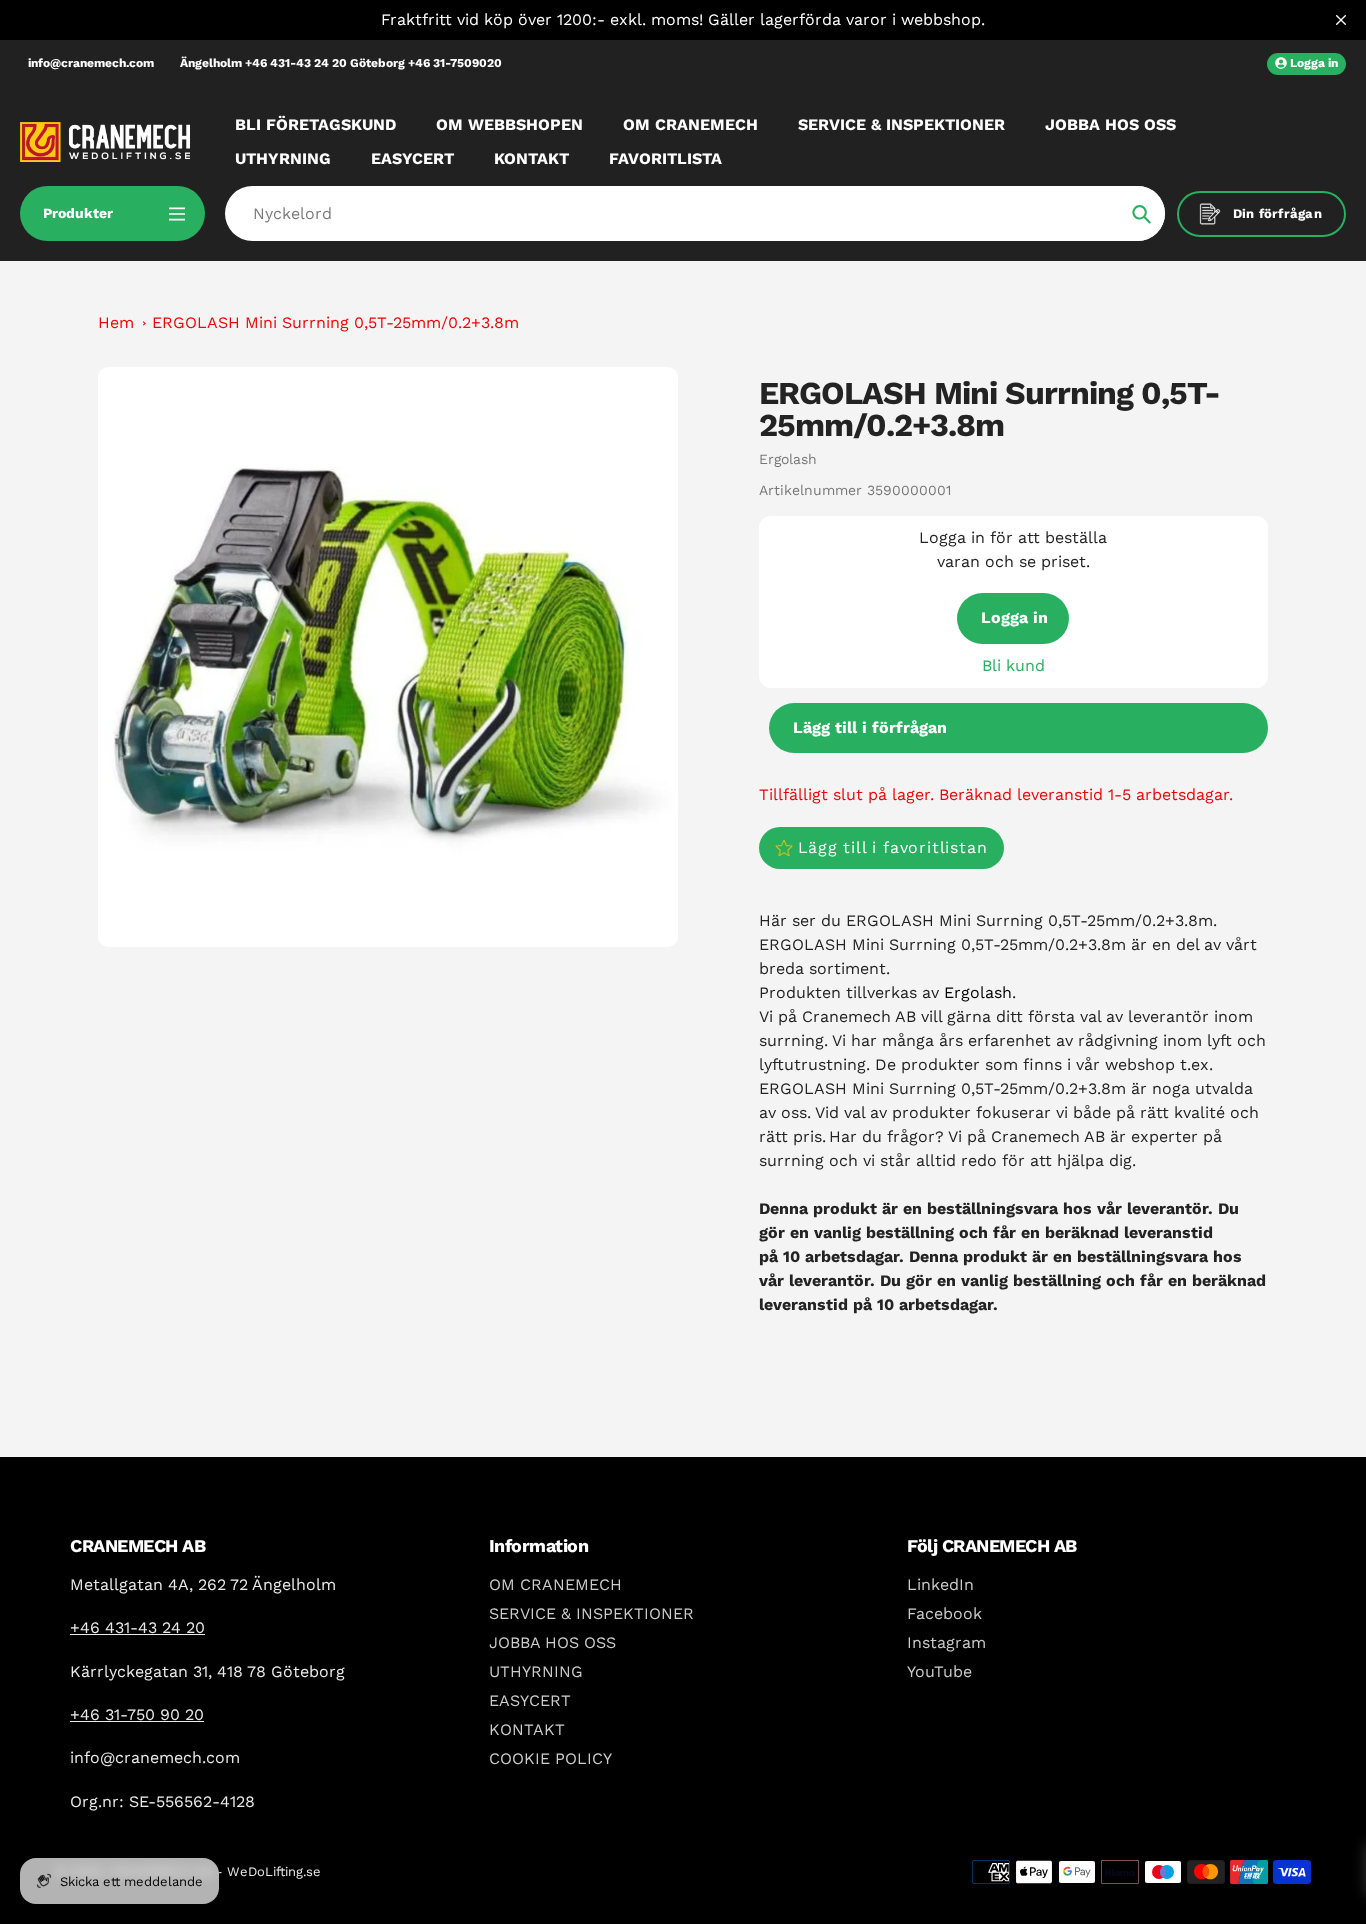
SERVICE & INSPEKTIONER (591, 1613)
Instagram (946, 1642)
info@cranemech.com (91, 63)
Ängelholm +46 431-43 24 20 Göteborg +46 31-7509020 (341, 63)
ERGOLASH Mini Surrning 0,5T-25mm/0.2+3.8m (335, 322)
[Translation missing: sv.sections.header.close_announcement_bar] (1341, 20)
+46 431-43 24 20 (137, 1627)
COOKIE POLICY (550, 1758)
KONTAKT (527, 1729)
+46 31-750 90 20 (137, 1714)
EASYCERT (530, 1700)
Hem (116, 322)
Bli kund (1013, 665)
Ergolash (788, 459)
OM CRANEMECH (555, 1584)
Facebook (944, 1613)
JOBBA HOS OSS (552, 1642)
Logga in (1014, 617)
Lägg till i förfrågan (870, 727)
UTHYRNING (536, 1671)
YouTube (939, 1671)
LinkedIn (940, 1584)
